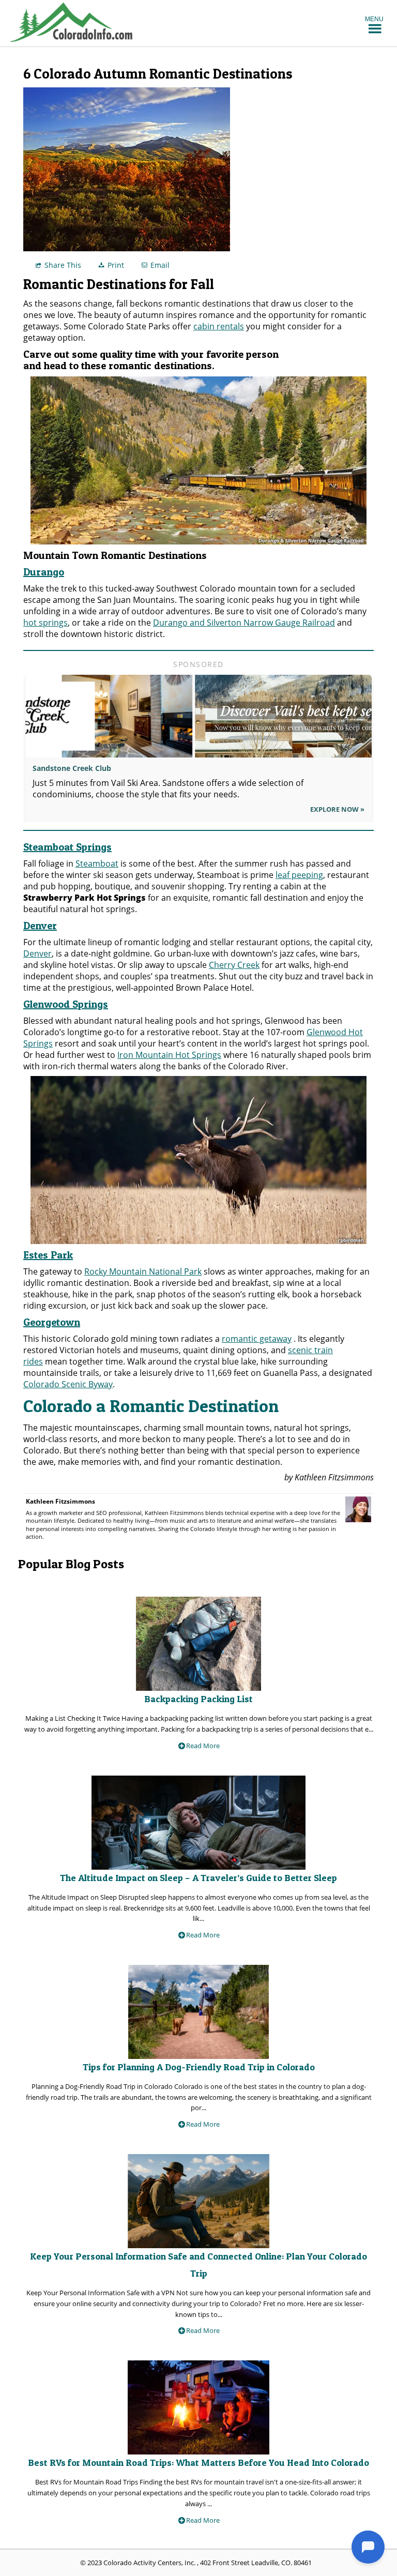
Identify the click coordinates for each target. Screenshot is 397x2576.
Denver (40, 926)
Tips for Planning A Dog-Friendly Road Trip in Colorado (199, 2067)
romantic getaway (257, 1339)
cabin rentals (219, 326)
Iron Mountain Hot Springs (169, 1055)
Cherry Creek (234, 965)
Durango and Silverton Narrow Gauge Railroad (244, 623)
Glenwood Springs (66, 1004)
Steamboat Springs (67, 847)
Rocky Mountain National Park (143, 1271)
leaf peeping (299, 875)
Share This (63, 265)
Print (116, 265)
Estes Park (48, 1255)
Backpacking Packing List (198, 1699)
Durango (44, 572)
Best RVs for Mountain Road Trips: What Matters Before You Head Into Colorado (198, 2463)
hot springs (45, 623)
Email (160, 265)
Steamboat (97, 863)
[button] (374, 19)
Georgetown (52, 1322)
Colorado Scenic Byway (68, 1384)
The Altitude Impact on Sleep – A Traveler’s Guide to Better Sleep (198, 1878)
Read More (203, 1746)
